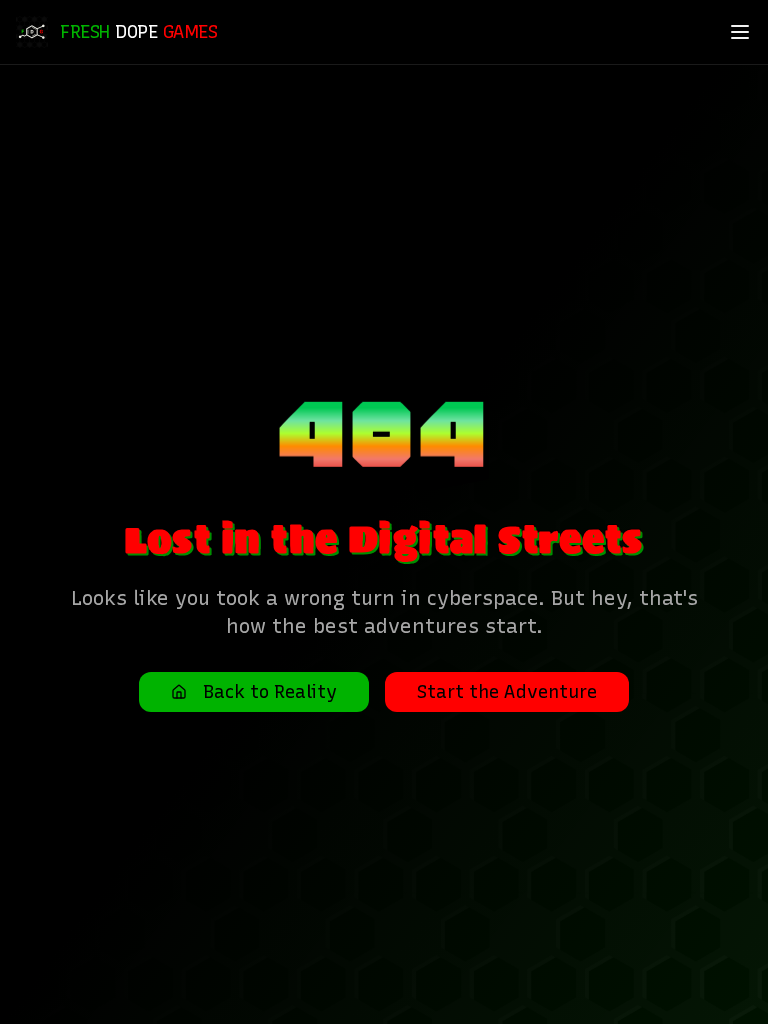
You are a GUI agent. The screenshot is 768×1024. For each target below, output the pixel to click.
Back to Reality (270, 692)
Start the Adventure (507, 692)
